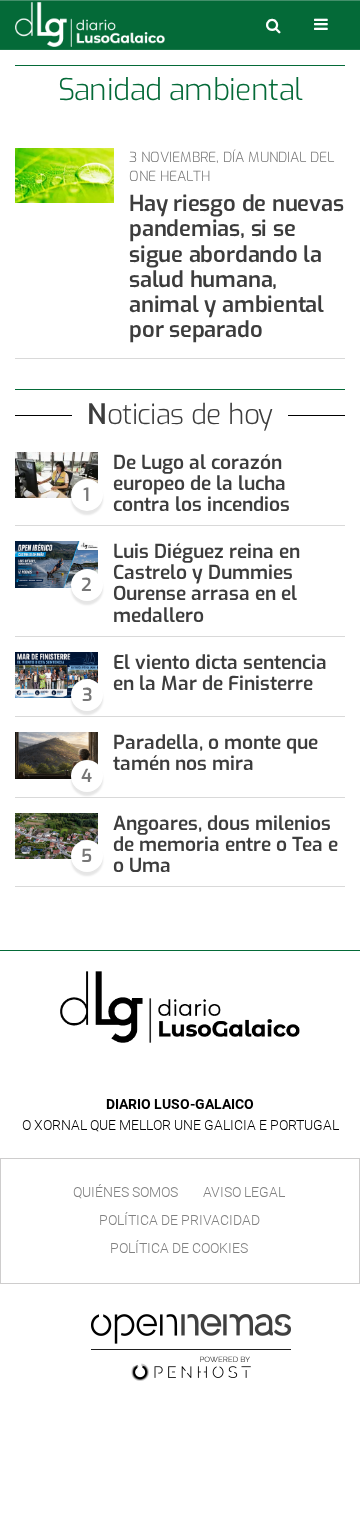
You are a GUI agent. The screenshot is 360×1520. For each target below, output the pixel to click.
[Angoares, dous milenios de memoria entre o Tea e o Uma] (56, 836)
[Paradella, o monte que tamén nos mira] (56, 755)
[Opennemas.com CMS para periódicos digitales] (191, 1346)
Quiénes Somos (125, 1192)
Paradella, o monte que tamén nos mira (215, 753)
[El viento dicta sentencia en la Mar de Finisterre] (56, 675)
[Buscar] (273, 25)
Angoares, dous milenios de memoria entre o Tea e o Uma (225, 844)
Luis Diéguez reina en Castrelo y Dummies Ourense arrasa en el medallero (206, 583)
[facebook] (164, 1074)
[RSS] (226, 1074)
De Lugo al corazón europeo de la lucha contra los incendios (201, 483)
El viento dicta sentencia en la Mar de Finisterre (220, 673)
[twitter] (194, 1074)
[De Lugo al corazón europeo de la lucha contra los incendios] (56, 475)
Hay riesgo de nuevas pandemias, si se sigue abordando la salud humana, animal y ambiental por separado (236, 266)
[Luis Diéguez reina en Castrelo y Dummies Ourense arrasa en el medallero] (56, 564)
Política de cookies (179, 1248)
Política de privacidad (179, 1220)
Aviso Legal (244, 1192)
